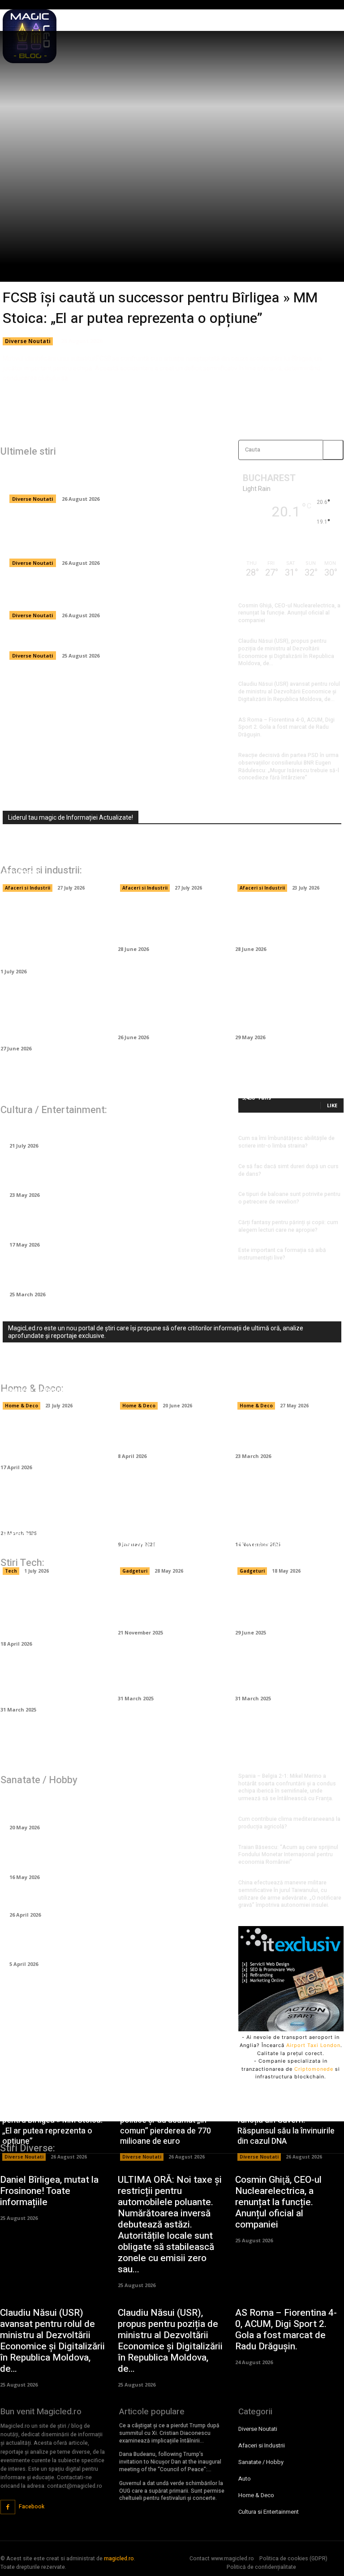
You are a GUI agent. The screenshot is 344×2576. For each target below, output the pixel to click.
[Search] (333, 450)
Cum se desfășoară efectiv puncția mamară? (95, 1899)
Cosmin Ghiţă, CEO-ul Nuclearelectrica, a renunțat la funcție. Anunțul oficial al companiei (289, 613)
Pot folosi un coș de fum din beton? (286, 1435)
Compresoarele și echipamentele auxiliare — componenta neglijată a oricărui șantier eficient (54, 1016)
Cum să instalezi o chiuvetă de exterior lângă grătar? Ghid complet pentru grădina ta (172, 1512)
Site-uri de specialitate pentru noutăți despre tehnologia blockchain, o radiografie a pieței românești (47, 852)
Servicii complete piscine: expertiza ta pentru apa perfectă (283, 1380)
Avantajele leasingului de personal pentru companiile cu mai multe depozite (170, 862)
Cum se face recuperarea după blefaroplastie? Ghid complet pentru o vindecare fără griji (108, 1942)
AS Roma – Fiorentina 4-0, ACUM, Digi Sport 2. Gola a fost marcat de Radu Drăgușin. (286, 727)
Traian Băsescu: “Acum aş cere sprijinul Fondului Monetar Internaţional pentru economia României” (288, 1855)
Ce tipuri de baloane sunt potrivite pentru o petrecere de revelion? (289, 1198)
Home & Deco (21, 1406)
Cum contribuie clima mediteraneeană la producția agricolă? (289, 1823)
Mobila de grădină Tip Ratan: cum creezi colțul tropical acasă (50, 1440)
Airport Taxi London (313, 2045)
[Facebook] (8, 2507)
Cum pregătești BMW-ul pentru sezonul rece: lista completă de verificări (288, 1010)
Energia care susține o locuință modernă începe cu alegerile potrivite (53, 1380)
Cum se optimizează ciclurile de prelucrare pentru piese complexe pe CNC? (54, 1611)
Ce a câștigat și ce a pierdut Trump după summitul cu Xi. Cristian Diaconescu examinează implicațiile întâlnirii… (169, 2433)
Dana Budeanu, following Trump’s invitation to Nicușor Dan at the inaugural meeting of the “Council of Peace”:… (170, 2462)
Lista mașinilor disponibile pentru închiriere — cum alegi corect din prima (172, 1010)
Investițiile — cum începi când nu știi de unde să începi (285, 922)
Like (332, 1105)
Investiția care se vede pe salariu (72, 1130)
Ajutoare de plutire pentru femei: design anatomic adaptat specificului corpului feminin (103, 1806)
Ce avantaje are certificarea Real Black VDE (165, 1606)
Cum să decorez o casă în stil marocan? (171, 1435)
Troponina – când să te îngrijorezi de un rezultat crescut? (100, 1855)
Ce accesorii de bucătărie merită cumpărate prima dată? (53, 1506)
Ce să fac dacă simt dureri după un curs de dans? (288, 1170)
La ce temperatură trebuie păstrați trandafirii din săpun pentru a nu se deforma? (113, 1273)
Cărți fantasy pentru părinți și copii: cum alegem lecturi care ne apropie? (288, 1226)
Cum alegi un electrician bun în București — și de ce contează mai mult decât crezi (171, 1375)
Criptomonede (314, 2069)
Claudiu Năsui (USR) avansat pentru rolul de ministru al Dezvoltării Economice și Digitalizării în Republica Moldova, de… (289, 692)
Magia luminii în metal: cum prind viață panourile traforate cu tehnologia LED (287, 1512)
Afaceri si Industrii (28, 888)
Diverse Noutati (28, 341)
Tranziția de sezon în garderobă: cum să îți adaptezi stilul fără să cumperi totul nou (117, 1223)
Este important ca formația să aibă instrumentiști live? (282, 1254)
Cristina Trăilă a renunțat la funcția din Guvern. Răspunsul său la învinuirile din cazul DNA (116, 594)
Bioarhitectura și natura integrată (284, 1677)
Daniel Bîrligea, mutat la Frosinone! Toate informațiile (108, 640)
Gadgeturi (135, 1571)
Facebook (32, 2507)
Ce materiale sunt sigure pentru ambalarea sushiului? (288, 867)
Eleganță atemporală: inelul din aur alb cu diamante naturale (105, 1173)
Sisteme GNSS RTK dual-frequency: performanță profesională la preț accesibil (282, 1540)
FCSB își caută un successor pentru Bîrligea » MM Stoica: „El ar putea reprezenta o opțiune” (160, 308)
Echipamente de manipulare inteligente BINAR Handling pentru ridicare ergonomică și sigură (49, 933)
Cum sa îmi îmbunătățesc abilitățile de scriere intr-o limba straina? (286, 1142)
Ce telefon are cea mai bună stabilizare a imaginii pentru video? (289, 1606)
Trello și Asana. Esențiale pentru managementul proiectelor (53, 1683)
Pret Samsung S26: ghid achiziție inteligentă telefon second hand (169, 1545)
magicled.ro (119, 2559)
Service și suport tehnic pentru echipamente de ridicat (45, 1545)
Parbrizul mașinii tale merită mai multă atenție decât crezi (169, 922)
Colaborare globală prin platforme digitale (165, 1677)
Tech (11, 1571)
